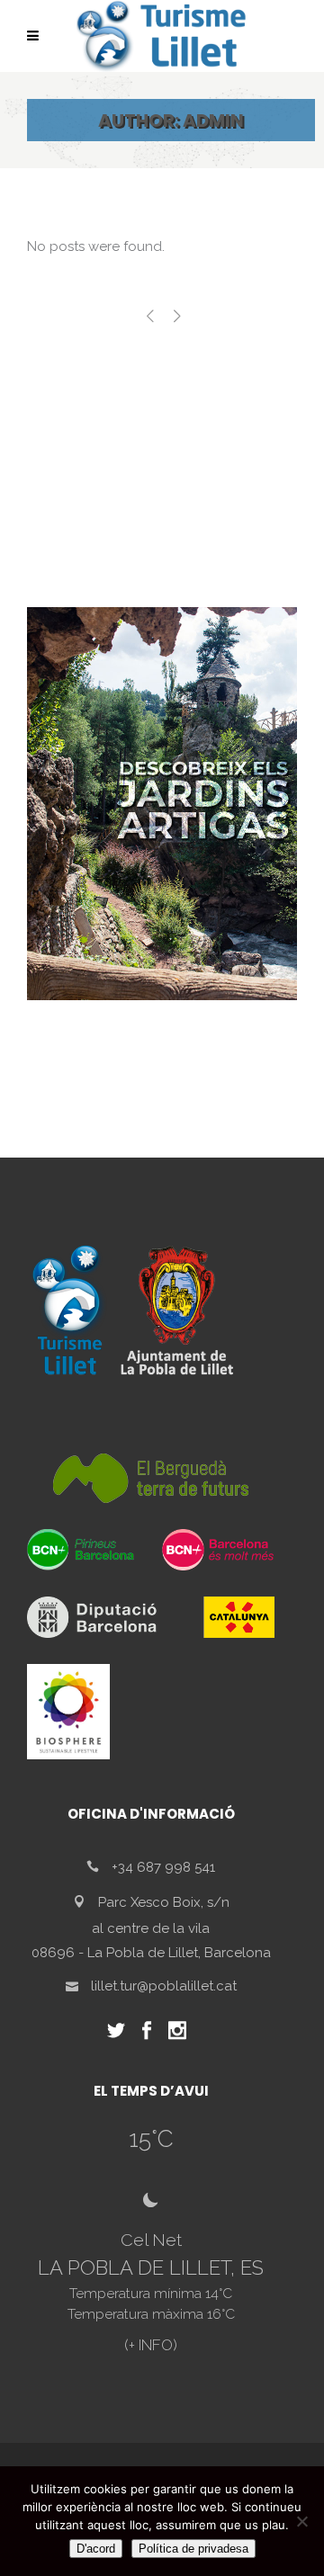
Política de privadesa (193, 2549)
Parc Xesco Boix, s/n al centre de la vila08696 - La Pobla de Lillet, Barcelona (151, 1928)
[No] (301, 2521)
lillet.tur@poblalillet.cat (164, 1986)
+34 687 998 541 (163, 1867)
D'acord (96, 2549)
